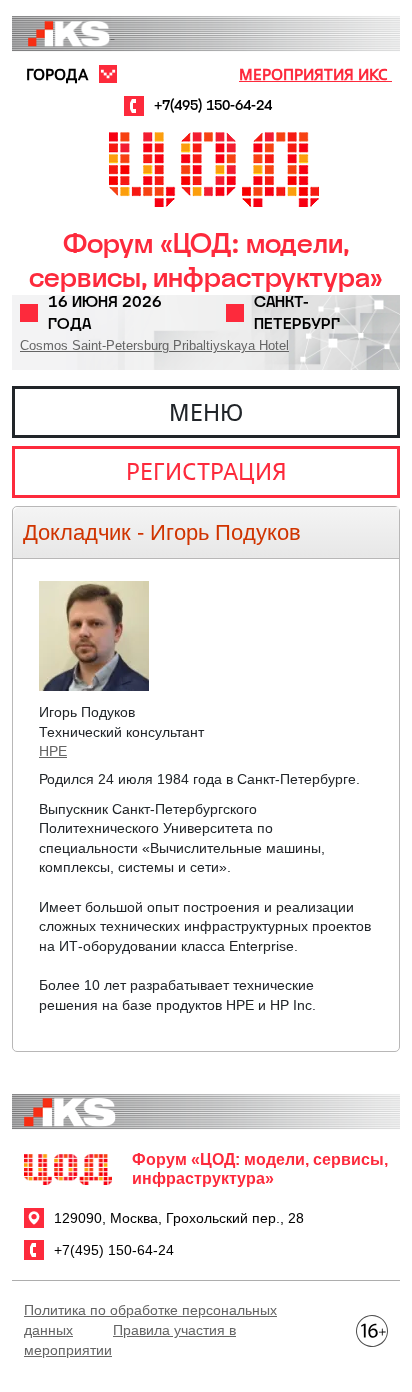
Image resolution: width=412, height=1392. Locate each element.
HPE (53, 751)
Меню (206, 412)
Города (57, 74)
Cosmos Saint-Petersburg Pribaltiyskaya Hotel (154, 345)
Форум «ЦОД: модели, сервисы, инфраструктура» (206, 260)
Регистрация (206, 471)
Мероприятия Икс (315, 74)
